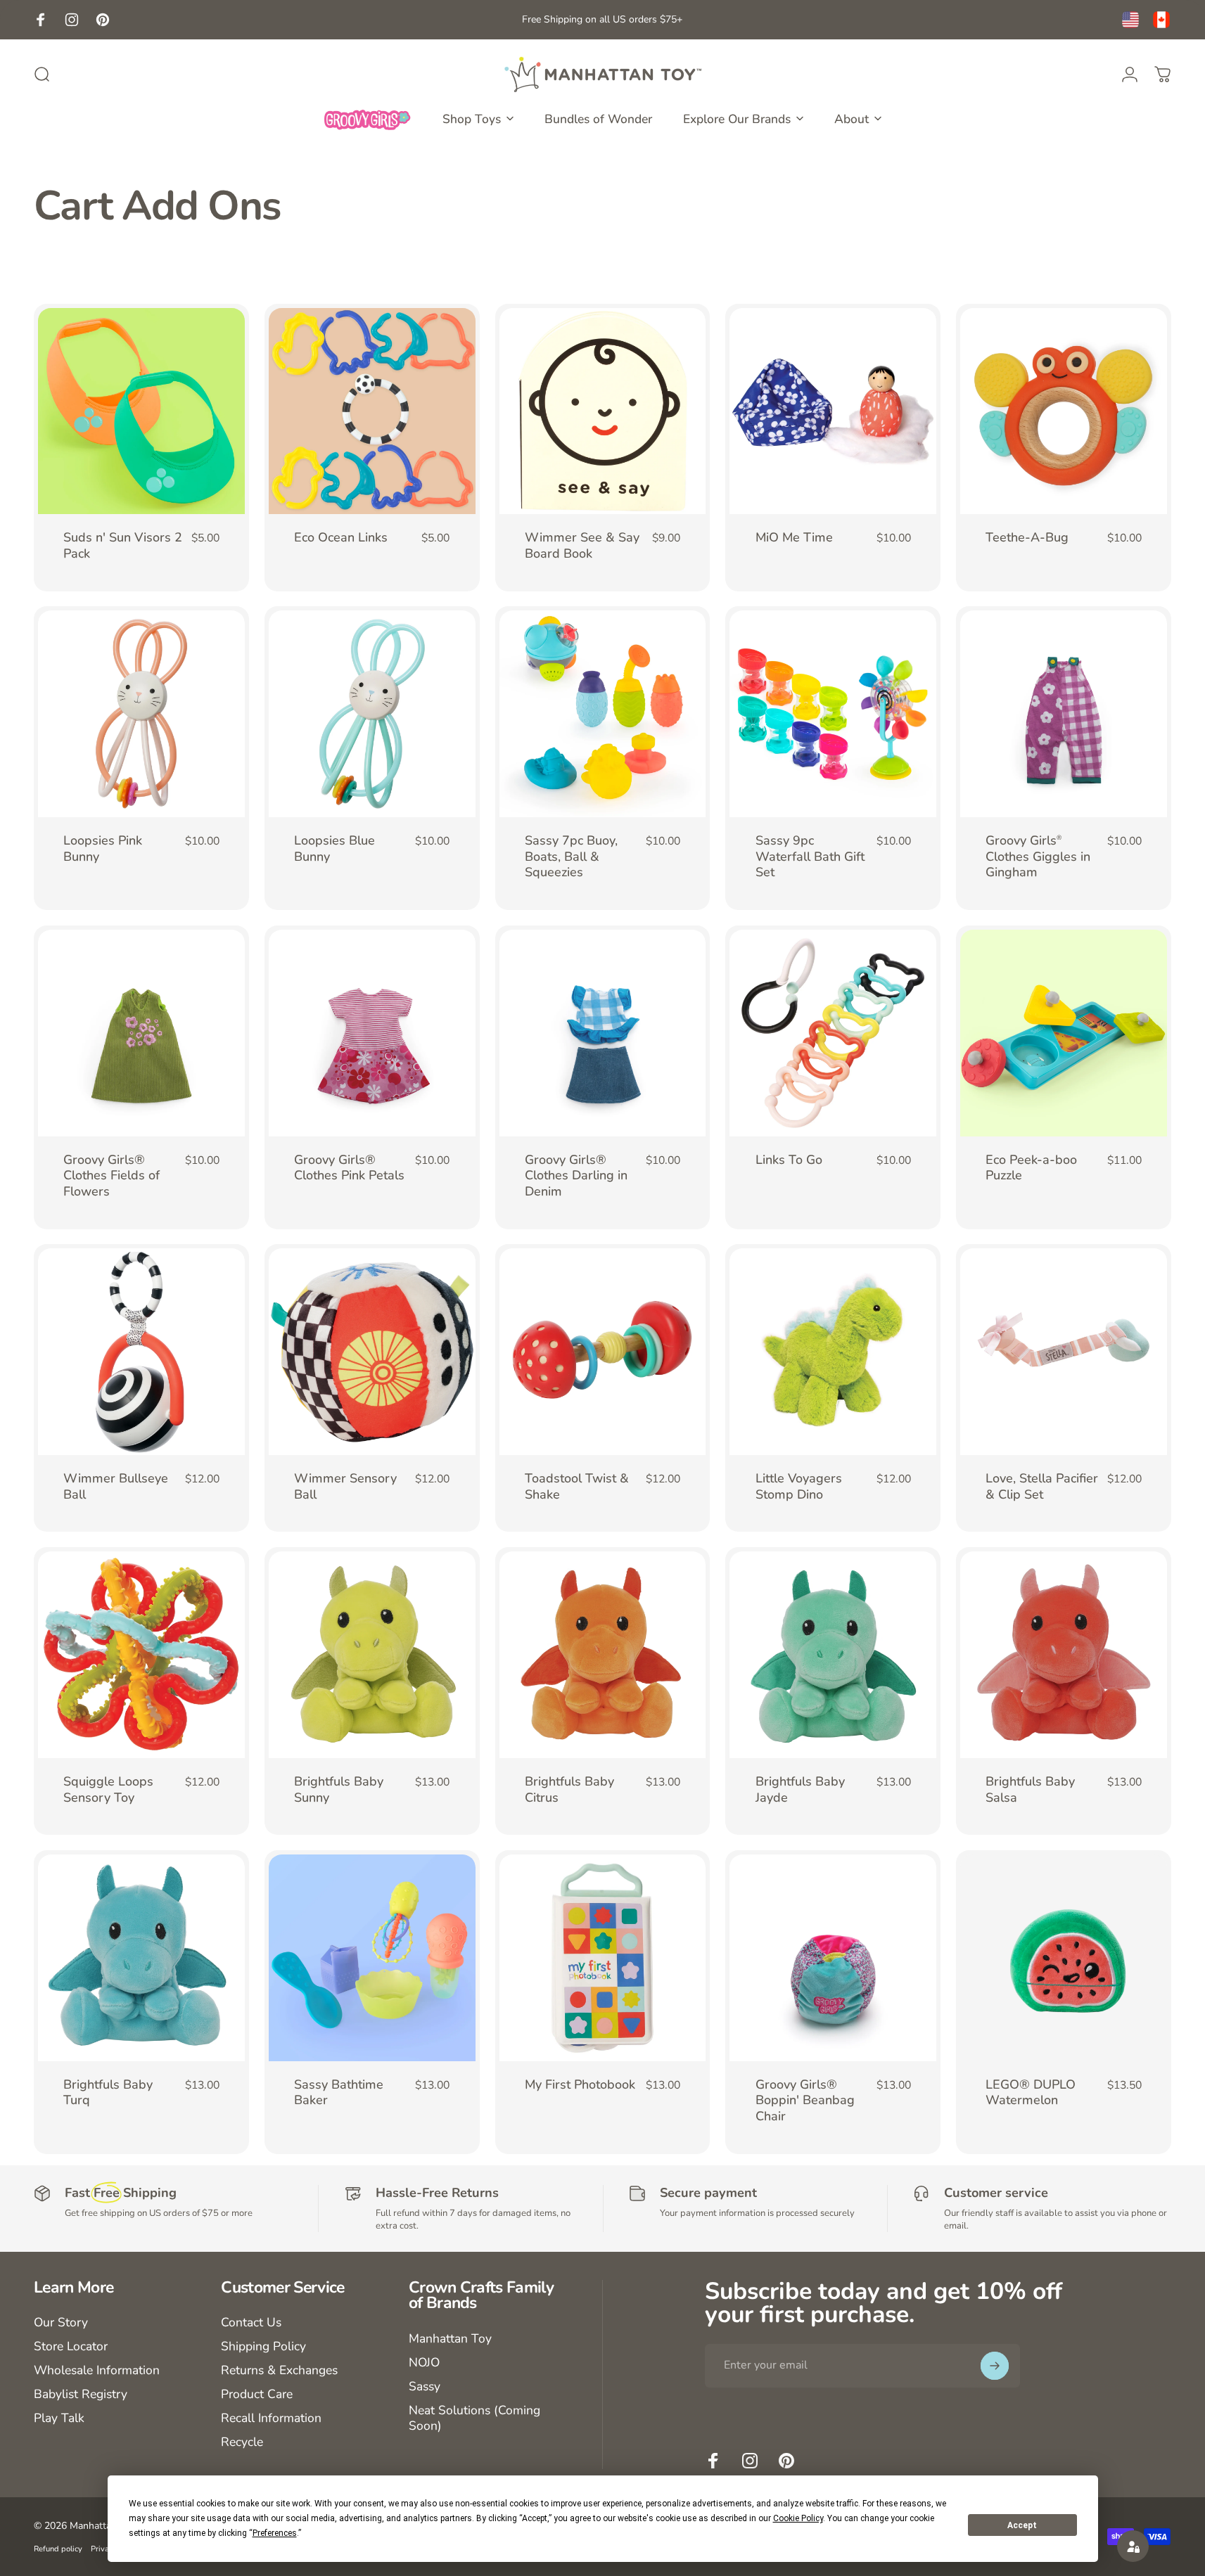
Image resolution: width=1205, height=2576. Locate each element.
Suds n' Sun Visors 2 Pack (123, 545)
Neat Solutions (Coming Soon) (474, 2418)
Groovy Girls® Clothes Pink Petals (349, 1168)
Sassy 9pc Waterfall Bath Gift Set (810, 856)
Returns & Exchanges (279, 2371)
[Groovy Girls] (368, 119)
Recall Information (271, 2418)
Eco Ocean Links (341, 537)
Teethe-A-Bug (1027, 537)
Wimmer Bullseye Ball (116, 1486)
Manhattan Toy (450, 2339)
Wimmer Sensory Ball (345, 1486)
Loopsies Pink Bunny (103, 848)
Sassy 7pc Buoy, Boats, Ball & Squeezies (571, 856)
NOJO (424, 2363)
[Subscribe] (995, 2366)
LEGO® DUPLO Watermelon (1031, 2093)
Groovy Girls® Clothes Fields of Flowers (111, 1175)
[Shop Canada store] (1161, 20)
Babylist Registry (81, 2395)
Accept (1022, 2525)
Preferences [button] (275, 2533)
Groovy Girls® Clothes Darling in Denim (576, 1175)
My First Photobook (580, 2084)
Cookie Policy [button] (798, 2518)
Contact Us (251, 2323)
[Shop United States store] (1130, 20)
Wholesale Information (97, 2371)
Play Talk (59, 2418)
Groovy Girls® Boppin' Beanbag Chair (805, 2100)
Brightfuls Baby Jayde (800, 1789)
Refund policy (58, 2549)
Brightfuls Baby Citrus (569, 1789)
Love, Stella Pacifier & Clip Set (1042, 1486)
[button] (1133, 2546)
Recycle (242, 2442)
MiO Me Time (794, 537)
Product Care (257, 2395)
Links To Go (789, 1160)
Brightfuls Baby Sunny (339, 1789)
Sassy (425, 2387)
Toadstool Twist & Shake (577, 1486)
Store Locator (71, 2347)
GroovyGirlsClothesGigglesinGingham (1038, 856)
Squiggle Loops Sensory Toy (108, 1789)
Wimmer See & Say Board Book (582, 545)
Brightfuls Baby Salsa (1030, 1789)
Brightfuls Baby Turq (108, 2093)
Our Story (61, 2323)
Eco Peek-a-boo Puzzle (1031, 1168)
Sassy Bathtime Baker (339, 2093)
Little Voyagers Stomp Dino (799, 1486)
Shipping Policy (263, 2347)
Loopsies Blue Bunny (334, 848)
